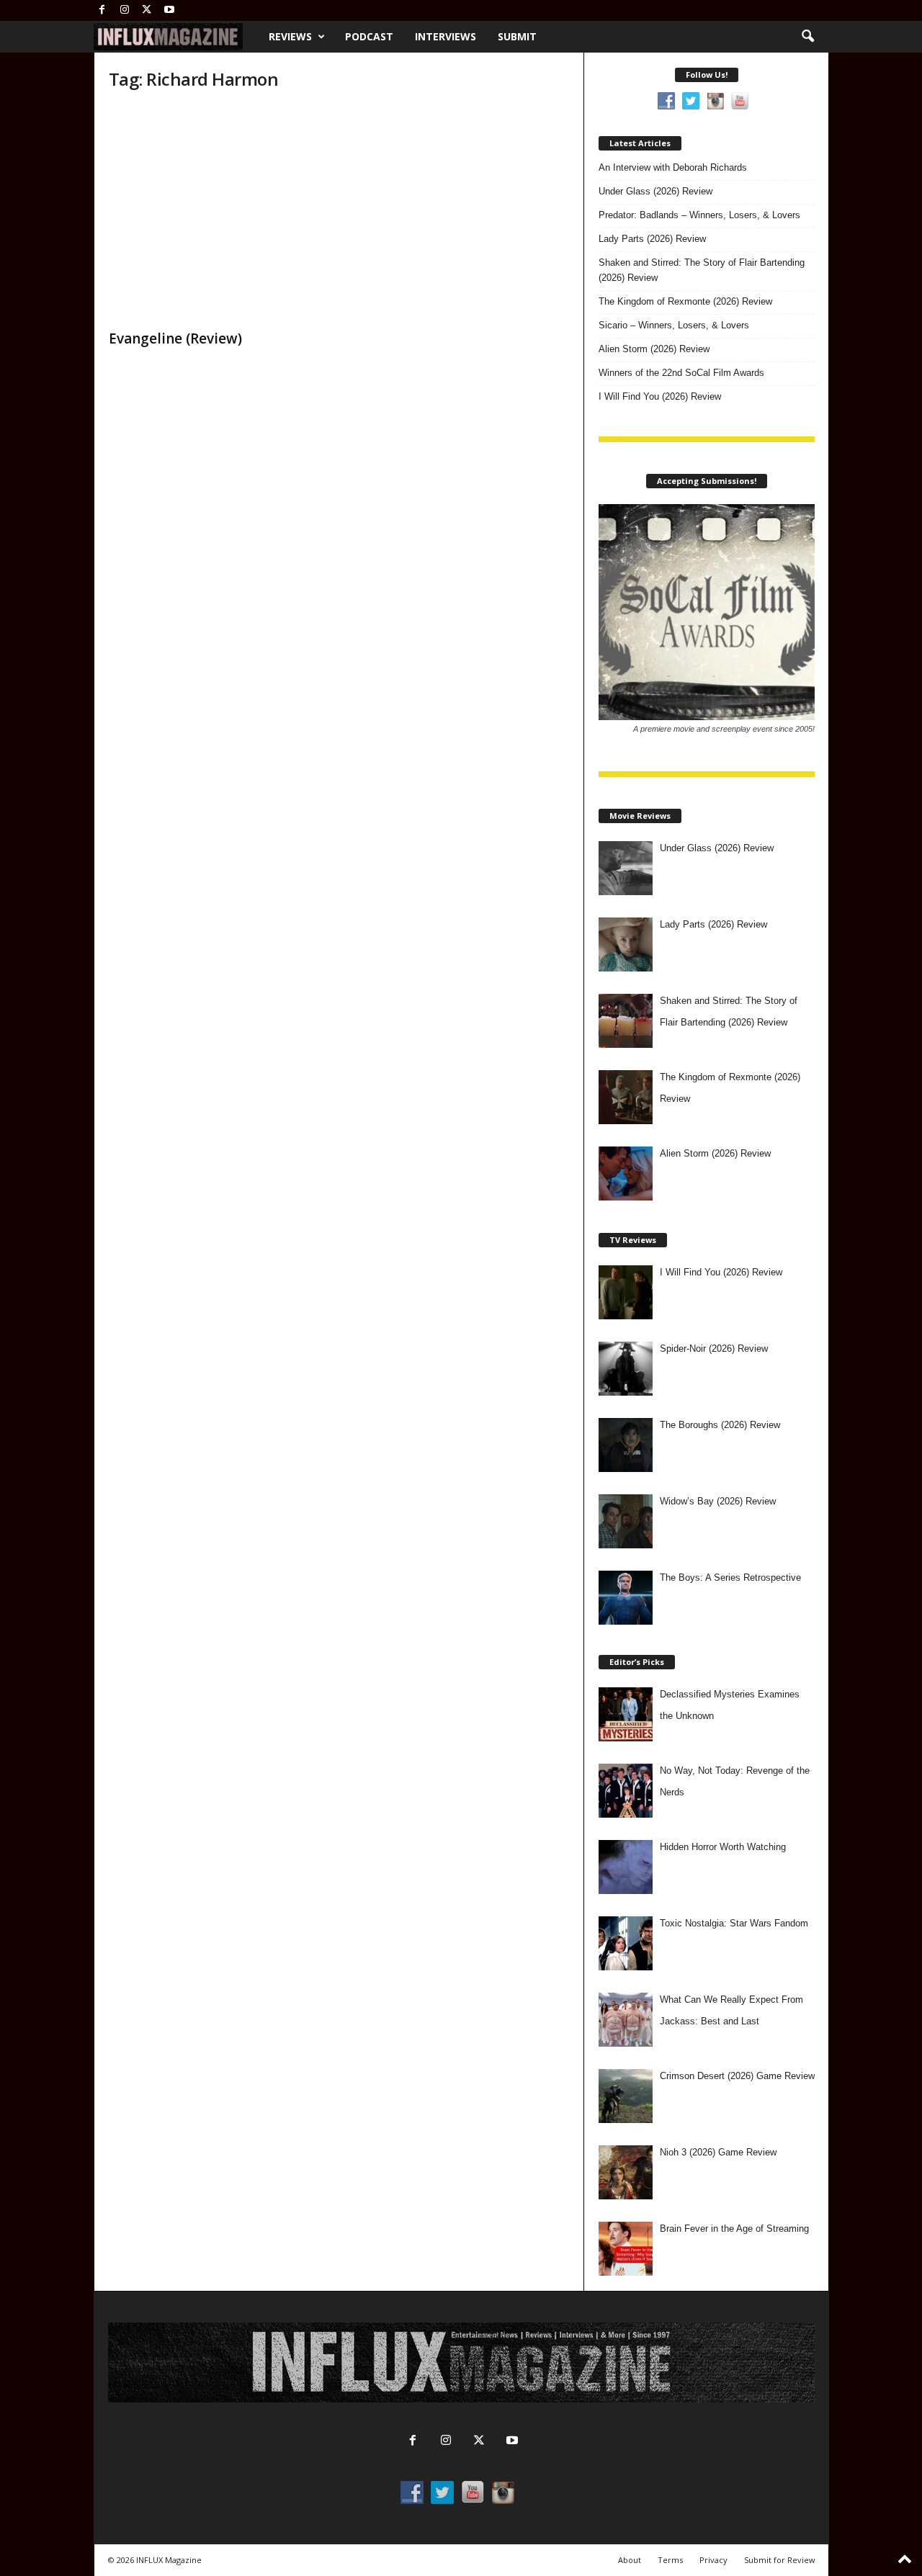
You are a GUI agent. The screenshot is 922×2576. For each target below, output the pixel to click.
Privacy (713, 2560)
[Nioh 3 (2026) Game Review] (626, 2172)
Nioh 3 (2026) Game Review (718, 2152)
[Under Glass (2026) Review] (626, 868)
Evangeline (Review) (175, 338)
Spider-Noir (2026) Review (714, 1348)
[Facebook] (102, 10)
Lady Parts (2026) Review (652, 239)
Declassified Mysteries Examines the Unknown (730, 1705)
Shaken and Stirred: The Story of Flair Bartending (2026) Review (702, 270)
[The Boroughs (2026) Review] (626, 1445)
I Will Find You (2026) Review (660, 396)
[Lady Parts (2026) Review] (626, 944)
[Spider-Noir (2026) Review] (626, 1369)
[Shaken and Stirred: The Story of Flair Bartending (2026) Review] (626, 1021)
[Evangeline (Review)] (217, 213)
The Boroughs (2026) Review (720, 1425)
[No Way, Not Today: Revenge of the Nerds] (626, 1791)
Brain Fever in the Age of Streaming (734, 2229)
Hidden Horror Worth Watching (723, 1847)
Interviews (446, 36)
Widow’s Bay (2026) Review (718, 1501)
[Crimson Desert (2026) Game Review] (626, 2096)
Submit (517, 36)
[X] (147, 10)
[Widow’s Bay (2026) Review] (626, 1521)
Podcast (369, 36)
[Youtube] (169, 10)
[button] (807, 37)
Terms (670, 2560)
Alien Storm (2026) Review (654, 349)
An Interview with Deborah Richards (673, 167)
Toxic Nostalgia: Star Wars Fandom (734, 1923)
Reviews (290, 36)
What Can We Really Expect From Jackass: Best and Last (731, 2010)
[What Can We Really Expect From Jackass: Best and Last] (626, 2020)
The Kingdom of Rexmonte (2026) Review (685, 301)
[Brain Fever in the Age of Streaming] (626, 2249)
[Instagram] (125, 10)
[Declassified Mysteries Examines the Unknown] (626, 1714)
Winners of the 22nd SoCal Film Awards (681, 373)
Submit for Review (780, 2560)
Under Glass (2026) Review (655, 191)
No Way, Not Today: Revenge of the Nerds (735, 1781)
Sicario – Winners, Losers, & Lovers (674, 325)
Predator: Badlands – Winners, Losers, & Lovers (699, 215)
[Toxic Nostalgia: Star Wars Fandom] (626, 1943)
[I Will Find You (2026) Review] (626, 1292)
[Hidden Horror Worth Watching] (626, 1867)
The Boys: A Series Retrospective (730, 1578)
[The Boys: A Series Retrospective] (626, 1598)
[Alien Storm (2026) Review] (626, 1173)
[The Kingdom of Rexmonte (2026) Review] (626, 1097)
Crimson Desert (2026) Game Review (737, 2076)
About (630, 2560)
